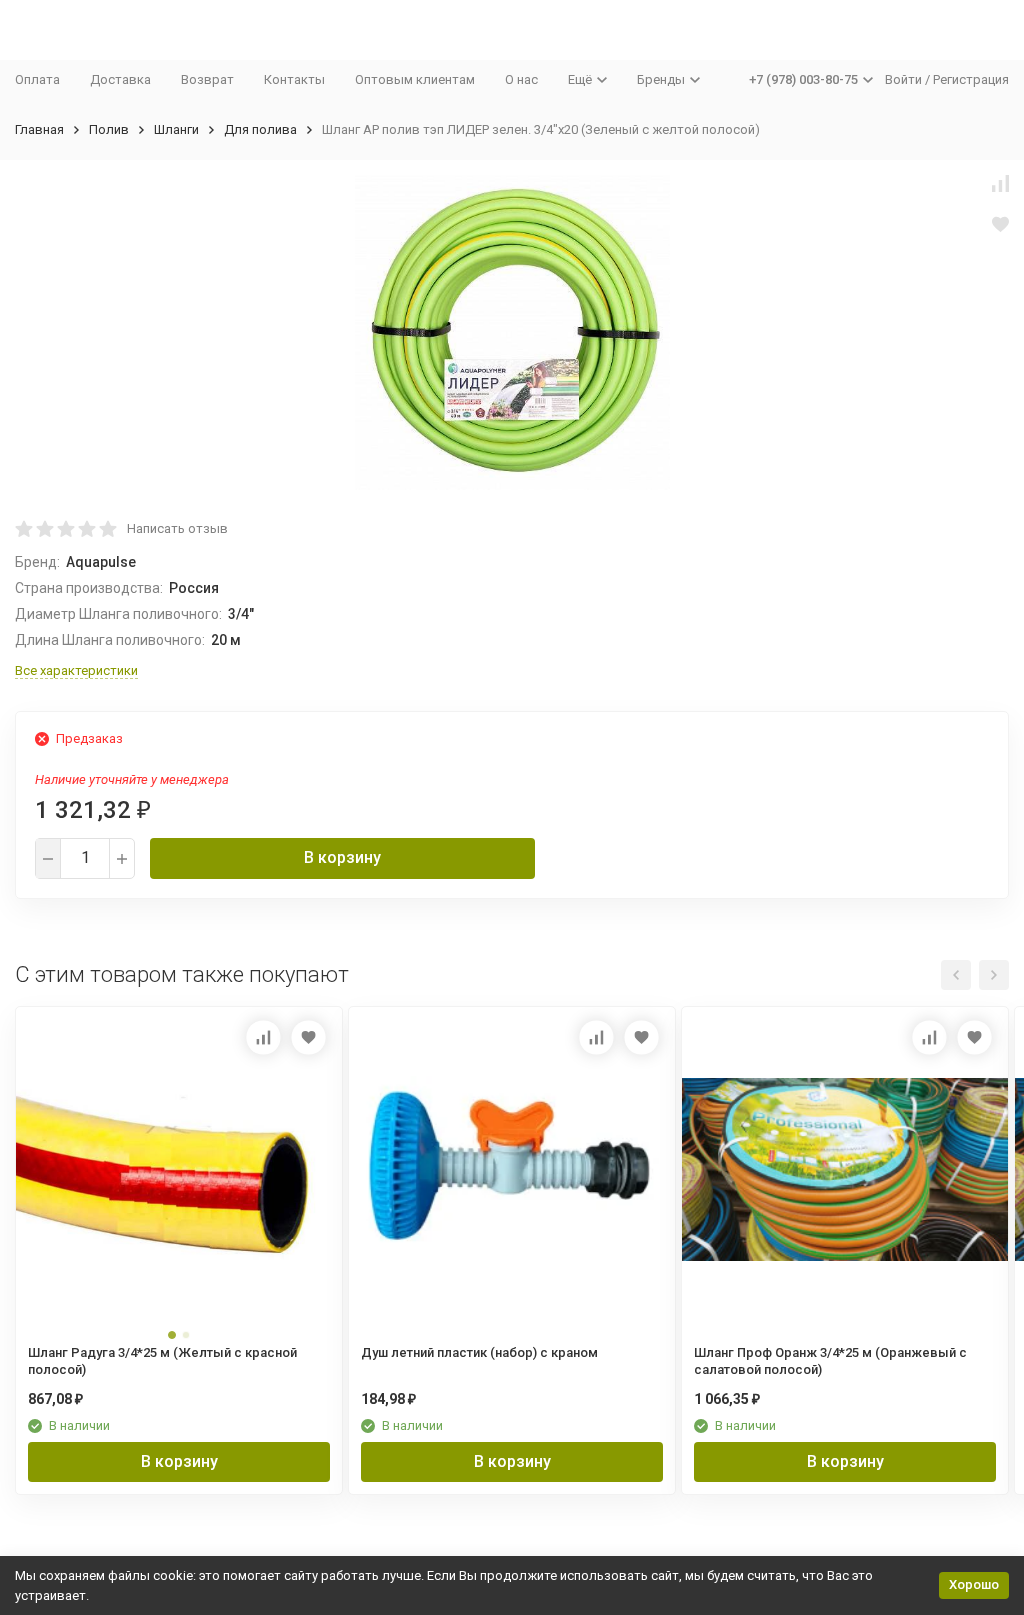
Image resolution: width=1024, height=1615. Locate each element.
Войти (903, 79)
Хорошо (974, 1584)
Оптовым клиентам (415, 79)
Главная (39, 129)
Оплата (37, 79)
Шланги (176, 129)
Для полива (260, 129)
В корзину (342, 857)
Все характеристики (76, 670)
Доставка (120, 79)
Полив (109, 129)
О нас (521, 79)
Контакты (294, 79)
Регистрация (971, 79)
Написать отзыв (177, 528)
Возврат (207, 79)
